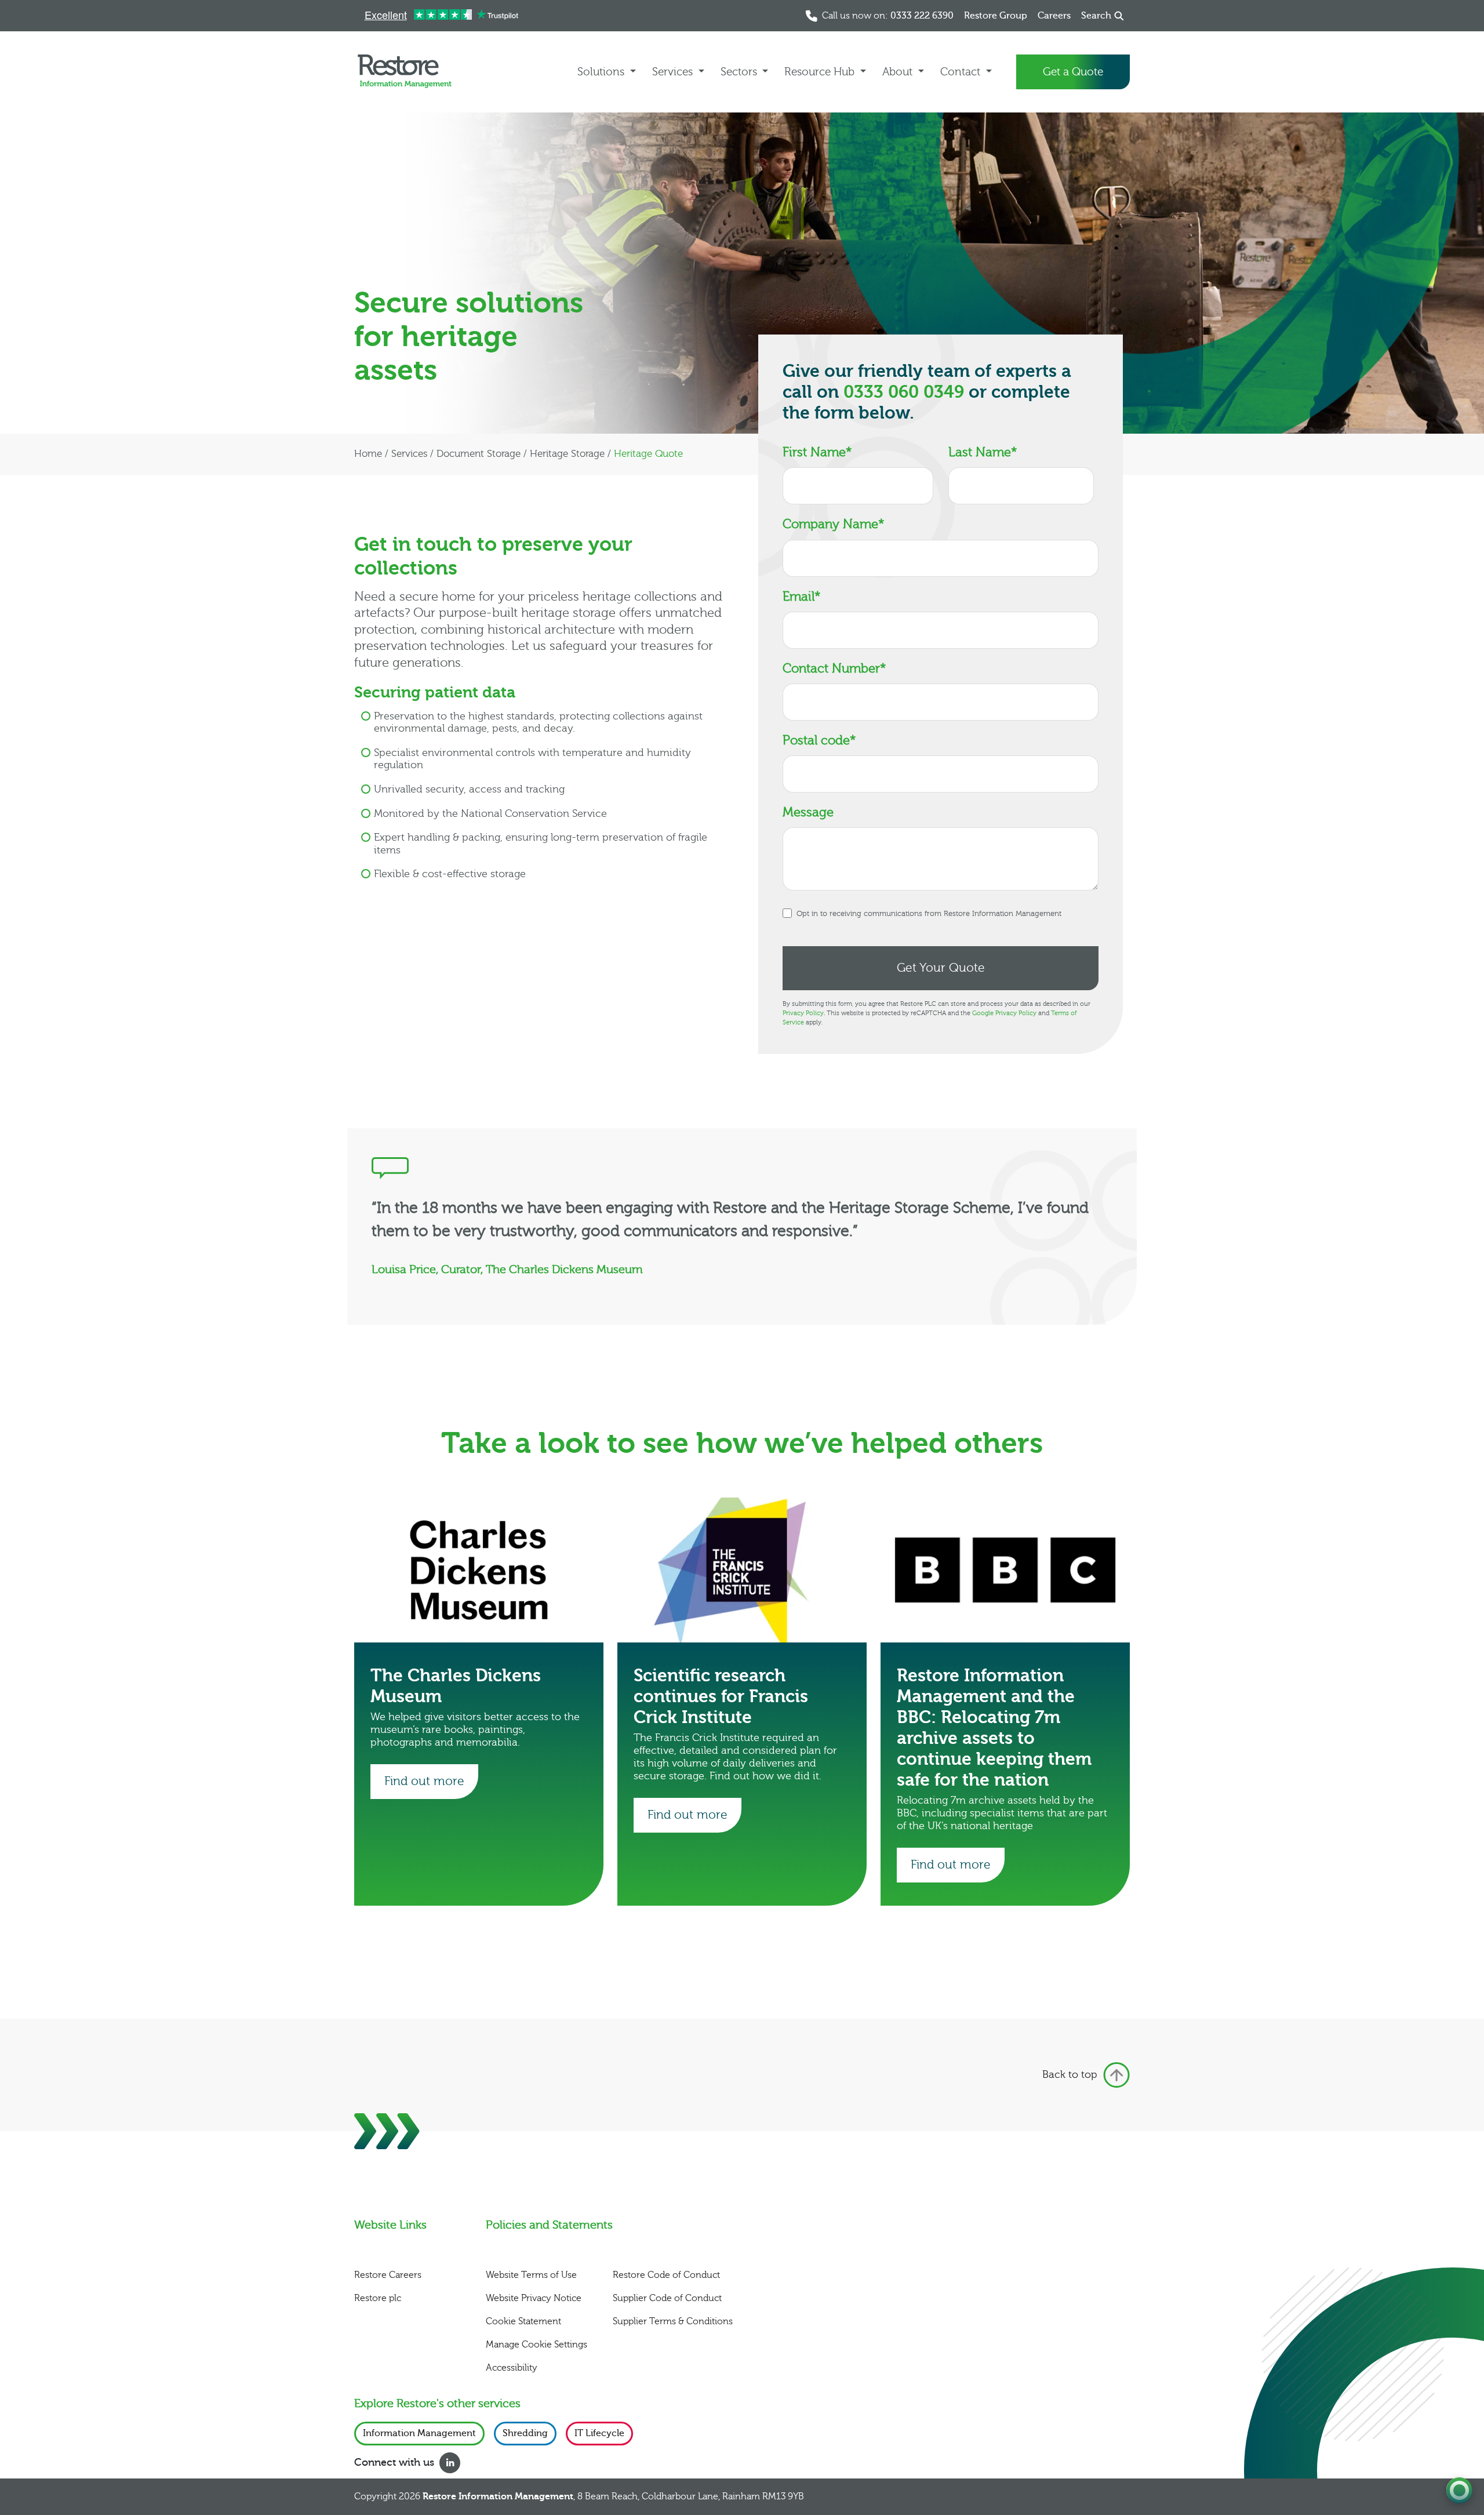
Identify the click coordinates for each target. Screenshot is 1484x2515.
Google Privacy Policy (1004, 1013)
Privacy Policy (803, 1013)
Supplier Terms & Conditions (673, 2321)
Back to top (1070, 2075)
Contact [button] (962, 72)
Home (368, 454)
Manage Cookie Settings (537, 2345)
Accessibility (512, 2368)
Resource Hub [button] (821, 72)
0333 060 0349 (904, 392)
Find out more (424, 1781)
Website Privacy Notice (534, 2298)
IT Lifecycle (599, 2433)
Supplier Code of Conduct (667, 2298)
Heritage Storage (567, 454)
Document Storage (479, 454)
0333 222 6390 (922, 16)
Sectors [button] (740, 72)
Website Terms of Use (531, 2275)
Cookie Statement (523, 2321)
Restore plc (378, 2298)
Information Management (419, 2433)
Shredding (525, 2433)
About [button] (899, 72)
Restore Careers (388, 2275)
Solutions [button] (602, 72)
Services (409, 454)
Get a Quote (1073, 72)
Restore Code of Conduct (666, 2275)
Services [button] (674, 72)
